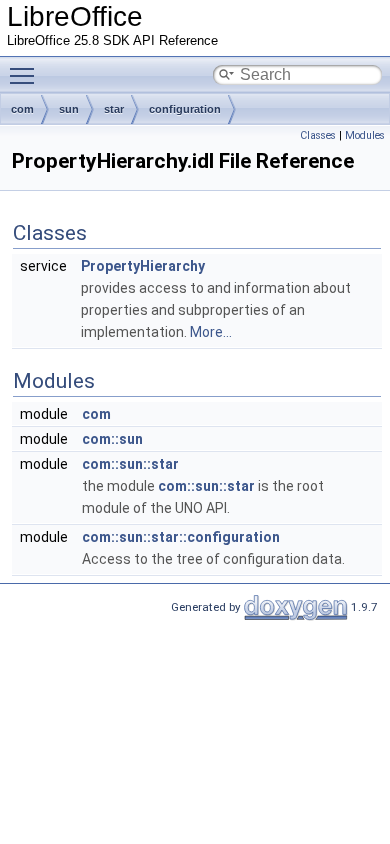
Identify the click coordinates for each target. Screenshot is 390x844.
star (114, 109)
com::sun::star (130, 464)
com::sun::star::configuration (181, 537)
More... (211, 332)
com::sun (112, 439)
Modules (365, 135)
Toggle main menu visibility (26, 75)
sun (69, 109)
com (22, 109)
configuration (185, 109)
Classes (318, 135)
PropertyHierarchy (143, 266)
